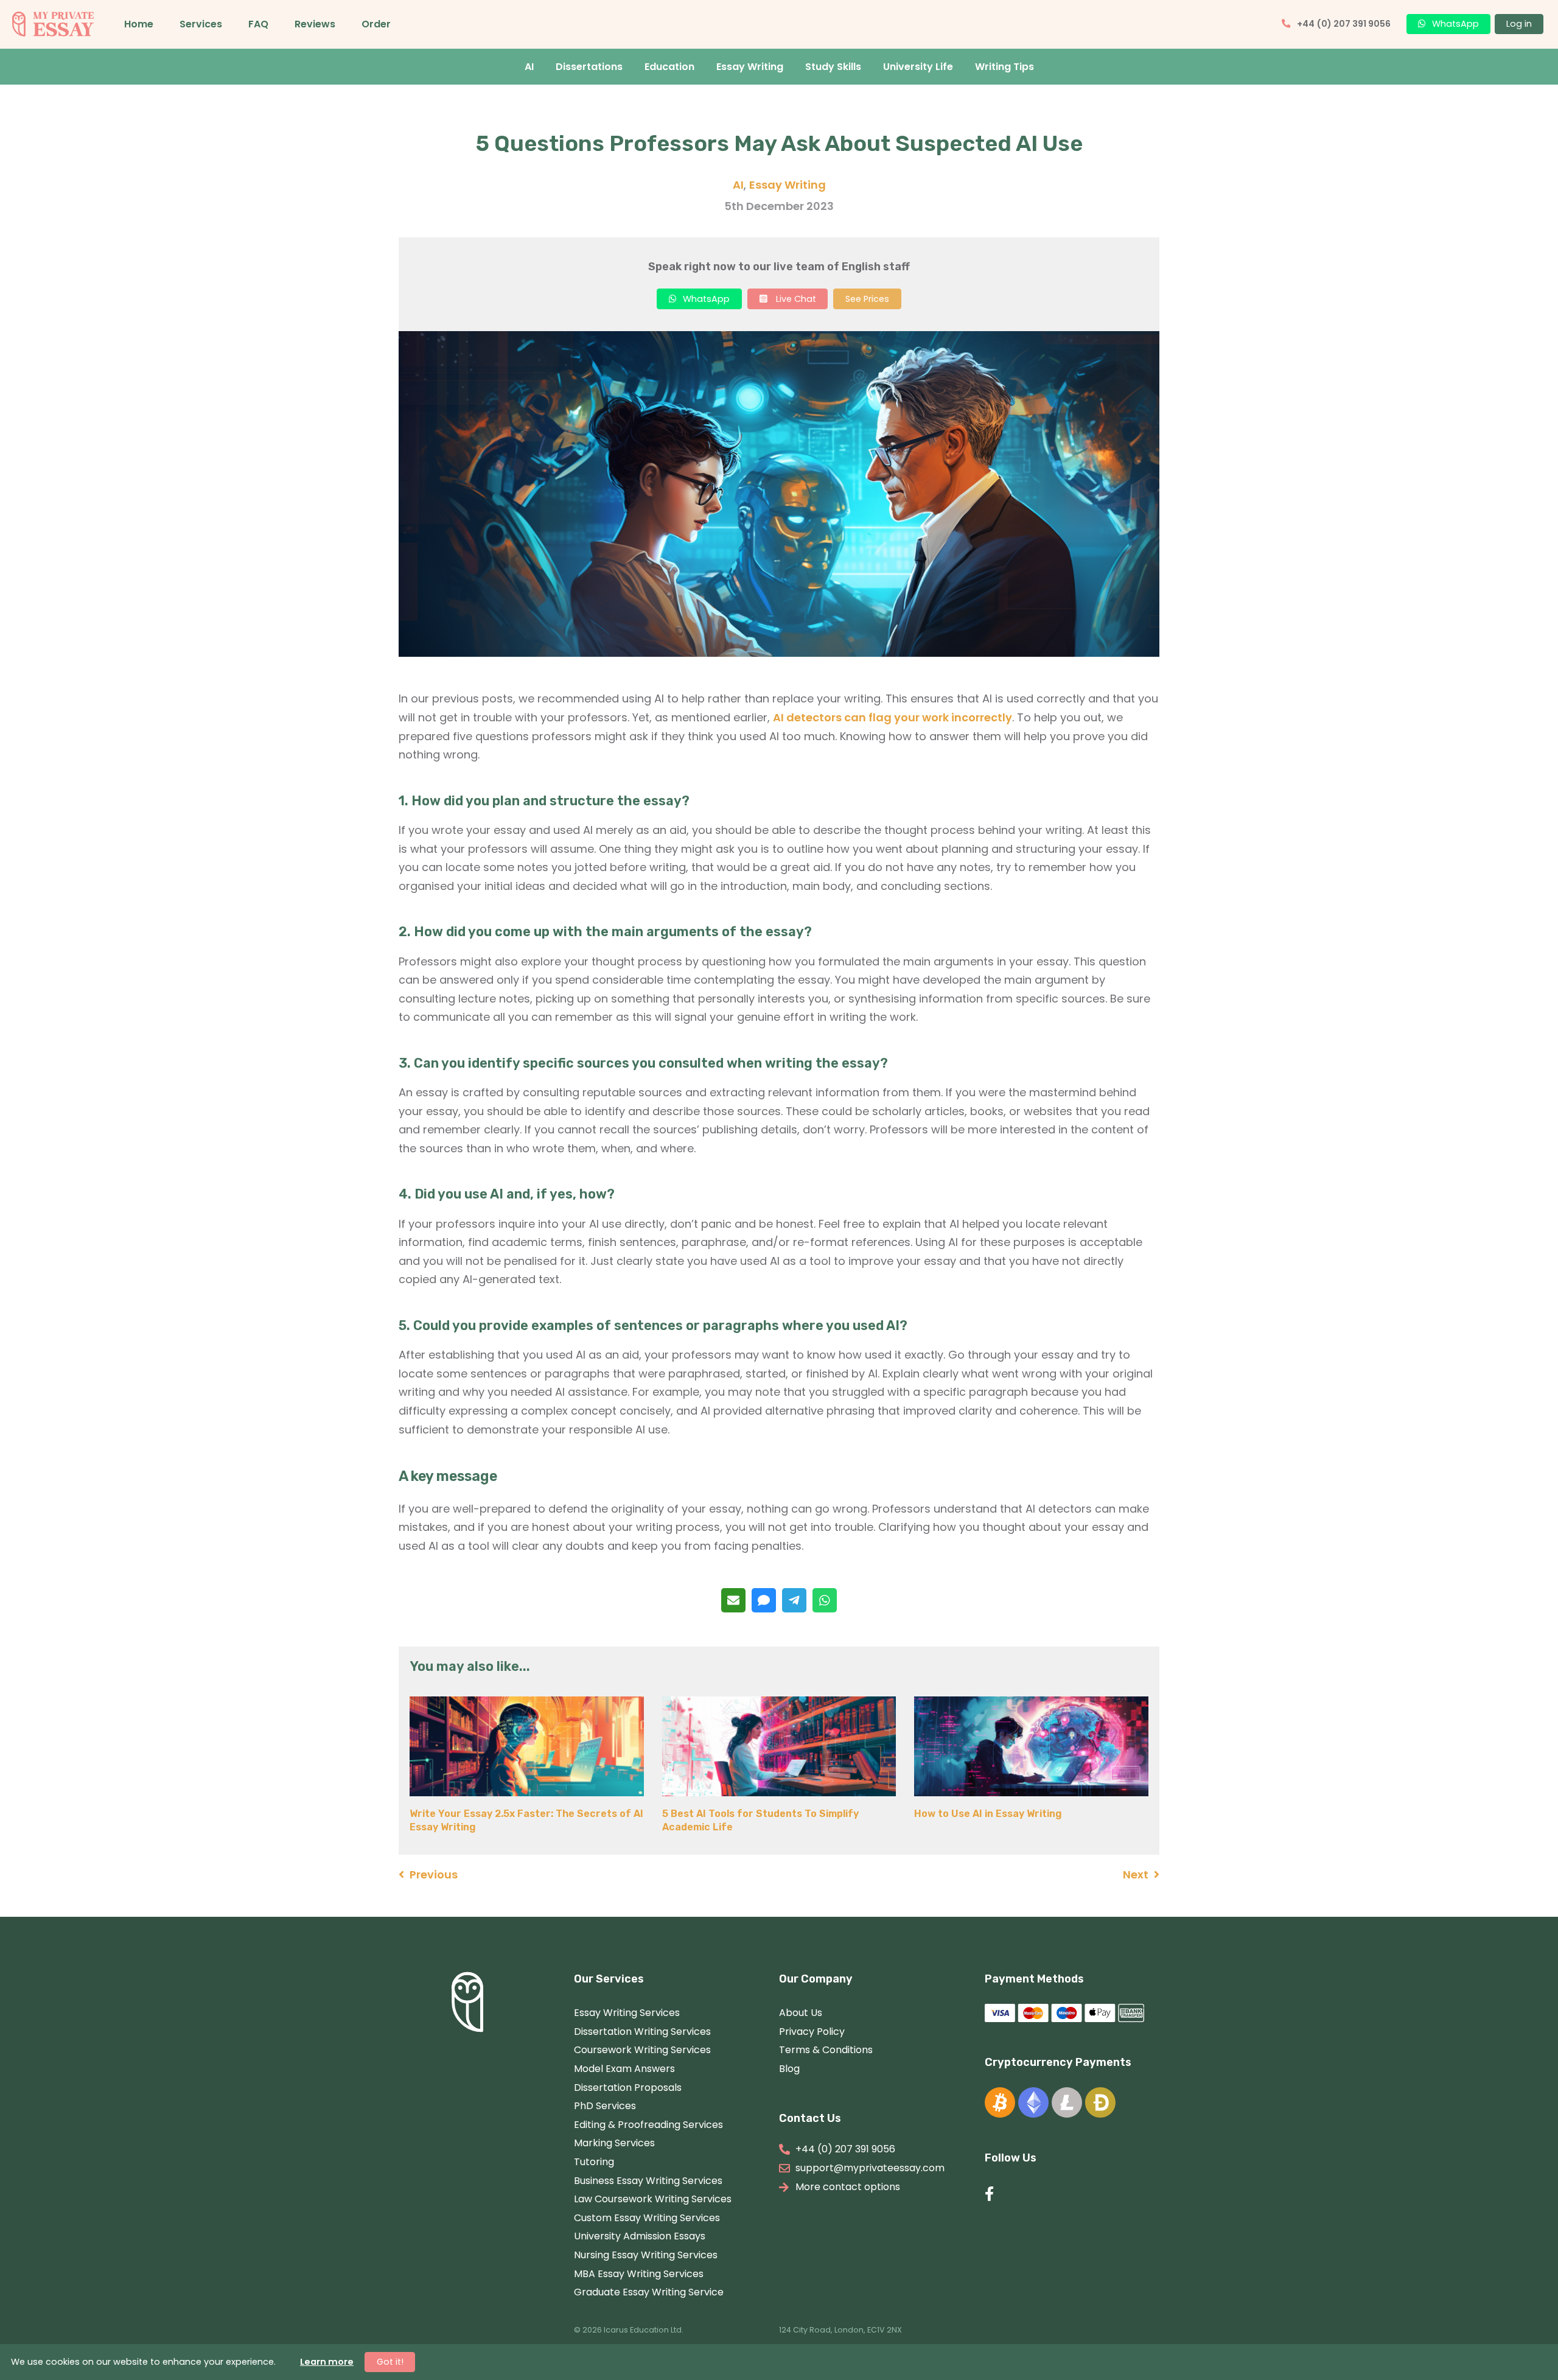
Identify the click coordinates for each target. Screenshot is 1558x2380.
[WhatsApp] (825, 1600)
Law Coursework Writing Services (653, 2199)
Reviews (315, 24)
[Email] (733, 1600)
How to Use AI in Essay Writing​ (988, 1814)
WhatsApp (1455, 24)
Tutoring (594, 2162)
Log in (1519, 24)
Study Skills (833, 67)
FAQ (258, 24)
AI (529, 67)
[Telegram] (794, 1600)
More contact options (848, 2187)
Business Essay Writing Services (648, 2181)
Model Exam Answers (624, 2069)
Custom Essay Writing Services (647, 2218)
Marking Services (614, 2143)
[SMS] (764, 1600)
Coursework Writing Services (642, 2050)
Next (1136, 1874)
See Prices (867, 299)
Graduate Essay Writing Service (649, 2292)
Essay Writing (750, 67)
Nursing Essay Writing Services (646, 2255)
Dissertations (589, 67)
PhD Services (605, 2106)
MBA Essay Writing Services (639, 2274)
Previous (434, 1874)
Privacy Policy (812, 2032)
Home (139, 24)
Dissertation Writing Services (642, 2032)
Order (376, 24)
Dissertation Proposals (628, 2088)
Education (669, 67)
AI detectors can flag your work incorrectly (893, 717)
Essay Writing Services (627, 2013)
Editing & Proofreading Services (648, 2125)
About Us (801, 2013)
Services (201, 24)
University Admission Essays (640, 2236)
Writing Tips (1004, 67)
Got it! (390, 2362)
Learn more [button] (327, 2362)
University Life (918, 67)
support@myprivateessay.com (870, 2168)
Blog (789, 2069)
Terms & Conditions (826, 2050)
